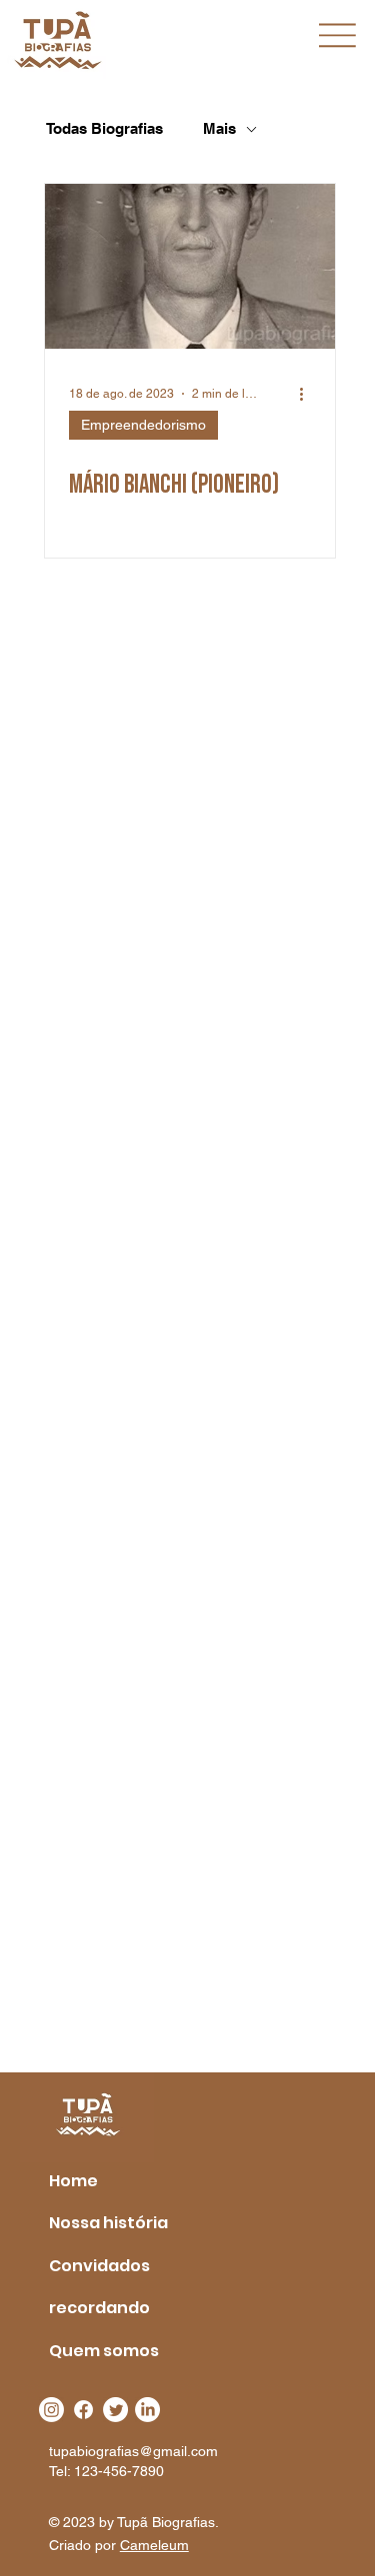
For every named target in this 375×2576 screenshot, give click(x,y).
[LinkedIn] (147, 2410)
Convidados (99, 2266)
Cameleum (154, 2545)
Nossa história (108, 2223)
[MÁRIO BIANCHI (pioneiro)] (190, 266)
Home (73, 2181)
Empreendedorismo (143, 425)
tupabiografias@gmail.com (133, 2451)
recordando (99, 2308)
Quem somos (104, 2351)
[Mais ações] (308, 394)
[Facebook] (83, 2410)
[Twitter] (115, 2410)
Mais (219, 128)
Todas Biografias (104, 128)
